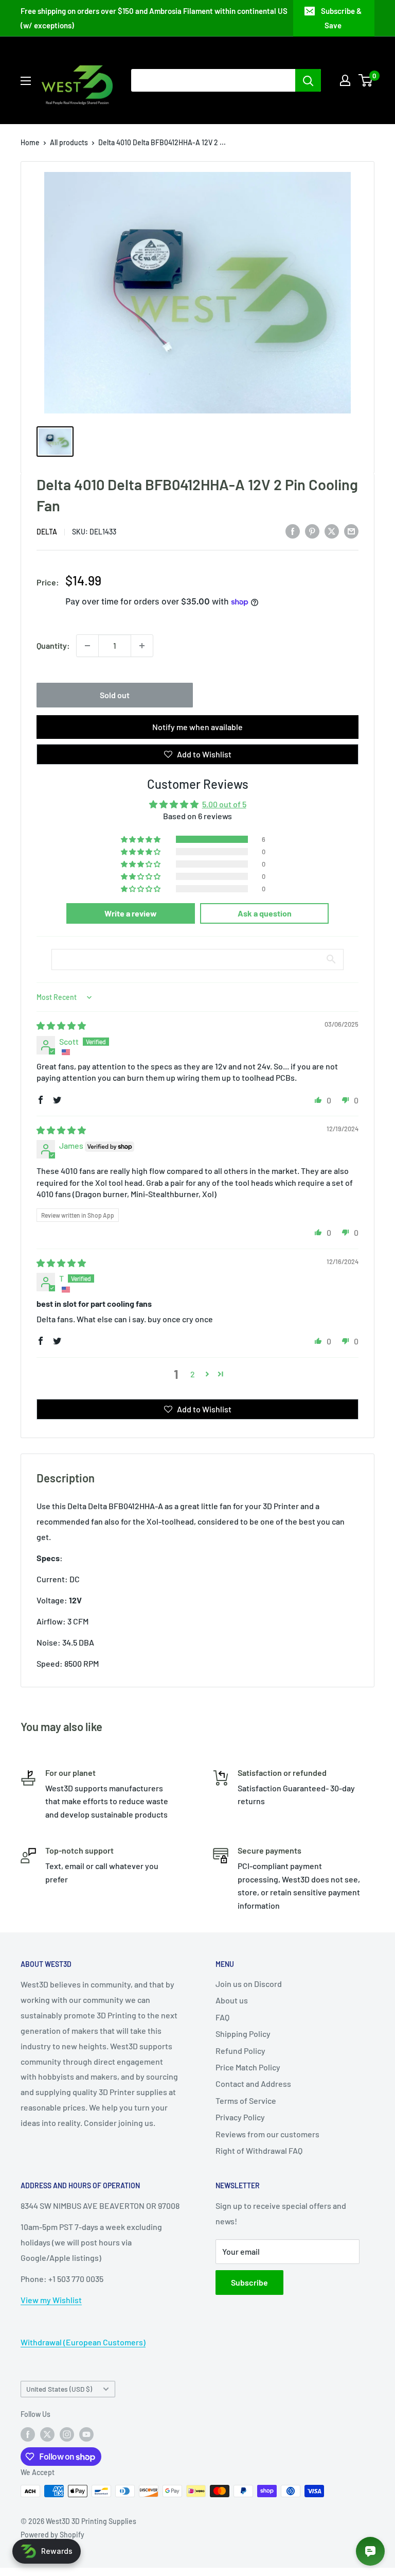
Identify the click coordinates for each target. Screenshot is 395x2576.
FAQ (222, 2017)
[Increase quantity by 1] (142, 646)
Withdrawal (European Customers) (83, 2342)
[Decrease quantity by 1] (87, 646)
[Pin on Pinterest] (312, 531)
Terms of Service (246, 2100)
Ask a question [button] (265, 913)
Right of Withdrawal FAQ (259, 2150)
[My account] (345, 80)
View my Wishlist (51, 2300)
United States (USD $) (59, 2389)
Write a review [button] (131, 913)
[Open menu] (26, 81)
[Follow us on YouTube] (86, 2434)
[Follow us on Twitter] (47, 2434)
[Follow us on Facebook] (28, 2434)
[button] (141, 839)
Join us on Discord (249, 1984)
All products (69, 142)
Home (30, 142)
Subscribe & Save (341, 18)
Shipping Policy (243, 2034)
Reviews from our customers (267, 2134)
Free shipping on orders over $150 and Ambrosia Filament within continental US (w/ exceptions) (154, 18)
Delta (47, 532)
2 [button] (193, 1374)
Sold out (115, 695)
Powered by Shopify (52, 2535)
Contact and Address (253, 2084)
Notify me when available (197, 727)
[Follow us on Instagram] (67, 2434)
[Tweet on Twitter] (332, 531)
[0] (366, 80)
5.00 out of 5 (224, 804)
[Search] (308, 80)
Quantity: (53, 645)
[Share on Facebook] (293, 531)
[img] (61, 1025)
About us (232, 2000)
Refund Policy (240, 2051)
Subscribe (249, 2282)
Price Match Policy (248, 2067)
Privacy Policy (240, 2117)
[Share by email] (351, 531)
